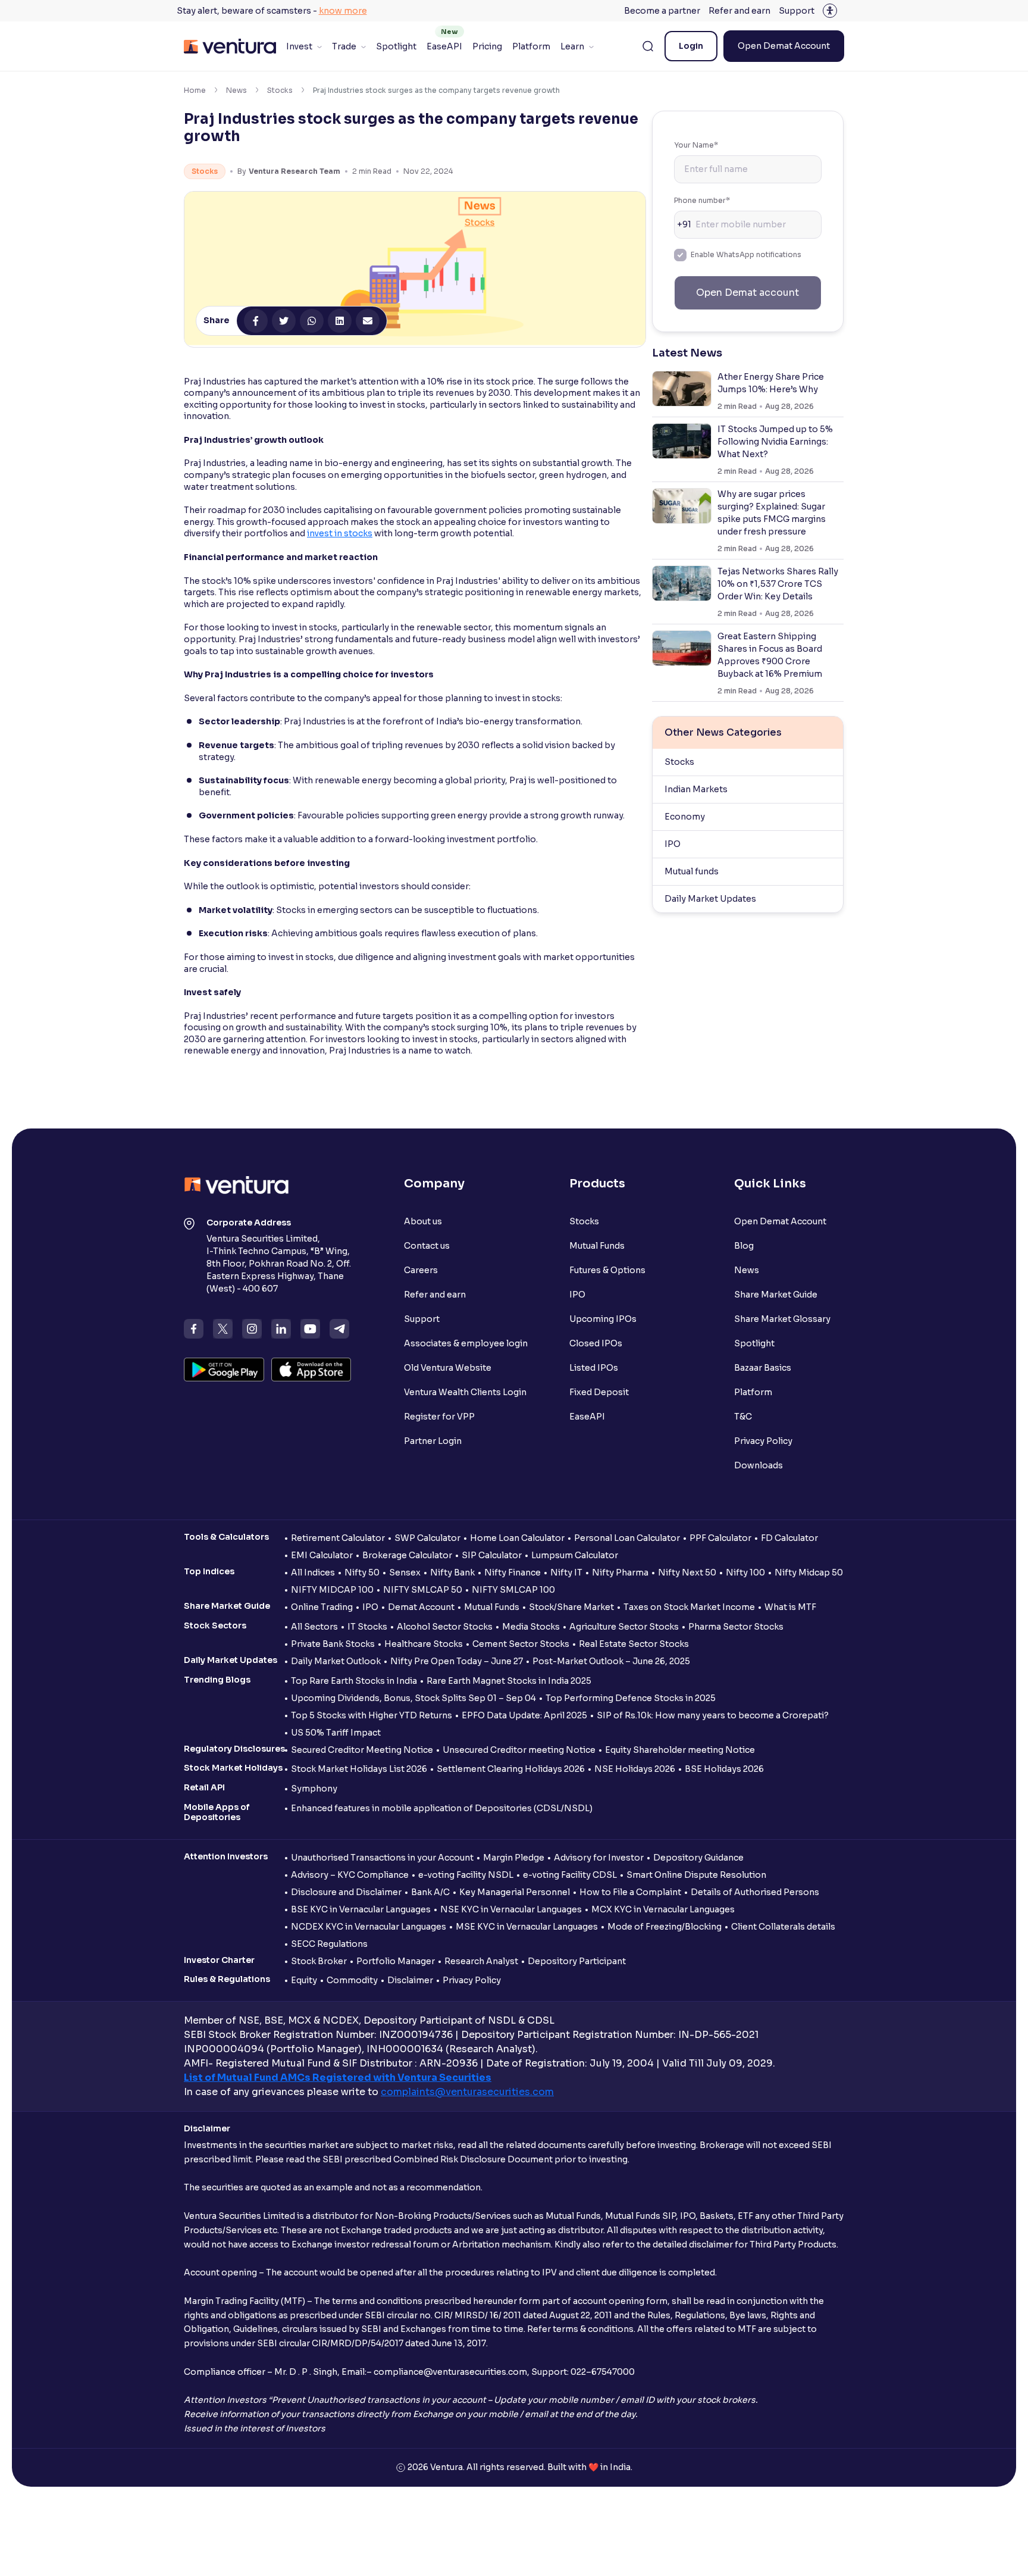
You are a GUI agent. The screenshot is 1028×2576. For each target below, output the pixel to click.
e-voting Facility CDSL (570, 1875)
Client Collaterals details (783, 1927)
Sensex (405, 1573)
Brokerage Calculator (407, 1555)
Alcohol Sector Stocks (445, 1627)
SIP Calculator (492, 1555)
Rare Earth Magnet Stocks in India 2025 (509, 1681)
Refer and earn (739, 11)
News (236, 90)
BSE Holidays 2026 (724, 1769)
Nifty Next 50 (687, 1573)
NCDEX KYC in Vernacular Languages (369, 1927)
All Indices (313, 1573)
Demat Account (421, 1607)
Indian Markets (696, 789)
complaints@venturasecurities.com (467, 2092)
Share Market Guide (776, 1295)
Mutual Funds (597, 1246)
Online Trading (322, 1607)
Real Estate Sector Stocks (634, 1644)
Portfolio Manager (396, 1961)
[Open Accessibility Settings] (830, 11)
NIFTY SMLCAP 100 (513, 1590)
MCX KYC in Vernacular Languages (663, 1909)
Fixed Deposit (599, 1392)
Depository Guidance (698, 1858)
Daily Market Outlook (336, 1661)
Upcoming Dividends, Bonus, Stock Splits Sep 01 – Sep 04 (413, 1698)
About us (423, 1221)
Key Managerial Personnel (515, 1892)
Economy (685, 817)
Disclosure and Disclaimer (346, 1892)
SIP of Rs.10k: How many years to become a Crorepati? (713, 1715)
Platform (531, 46)
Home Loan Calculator (517, 1538)
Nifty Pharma (620, 1573)
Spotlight (396, 46)
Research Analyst (481, 1961)
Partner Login (433, 1441)
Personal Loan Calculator (627, 1538)
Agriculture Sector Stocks (624, 1627)
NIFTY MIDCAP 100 (332, 1590)
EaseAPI (444, 46)
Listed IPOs (594, 1368)
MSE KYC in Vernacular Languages (527, 1927)
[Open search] (648, 46)
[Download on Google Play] (224, 1370)
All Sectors (314, 1627)
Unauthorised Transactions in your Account (382, 1858)
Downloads (759, 1465)
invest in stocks (340, 533)
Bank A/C (430, 1892)
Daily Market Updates (710, 899)
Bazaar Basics (763, 1368)
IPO (673, 844)
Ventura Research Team (294, 171)
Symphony (314, 1789)
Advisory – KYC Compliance (350, 1875)
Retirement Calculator (338, 1538)
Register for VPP (439, 1417)
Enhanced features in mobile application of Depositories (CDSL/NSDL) (442, 1808)
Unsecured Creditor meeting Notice (519, 1750)
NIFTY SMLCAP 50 (423, 1590)
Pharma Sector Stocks (736, 1627)
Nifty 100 (745, 1573)
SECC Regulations (329, 1944)
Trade (344, 46)
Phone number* (702, 200)
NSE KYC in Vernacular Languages (511, 1909)
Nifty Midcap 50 (809, 1573)
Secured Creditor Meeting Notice (362, 1750)
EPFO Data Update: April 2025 (524, 1715)
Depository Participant (577, 1961)
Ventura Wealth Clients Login (465, 1392)
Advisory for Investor (599, 1858)
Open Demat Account (784, 46)
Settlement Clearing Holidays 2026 (511, 1769)
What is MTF (790, 1607)
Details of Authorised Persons (755, 1892)
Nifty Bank (452, 1573)
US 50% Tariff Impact (336, 1733)
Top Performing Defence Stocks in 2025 (631, 1698)
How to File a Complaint (630, 1892)
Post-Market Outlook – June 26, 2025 (611, 1661)
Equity (304, 1980)
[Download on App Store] (311, 1370)
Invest (299, 46)
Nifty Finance (513, 1573)
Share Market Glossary (782, 1319)
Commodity (352, 1980)
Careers (421, 1270)
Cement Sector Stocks (521, 1644)
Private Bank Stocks (333, 1644)
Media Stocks (531, 1627)
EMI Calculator (322, 1555)
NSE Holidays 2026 (635, 1769)
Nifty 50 (362, 1573)
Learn (572, 46)
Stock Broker (319, 1961)
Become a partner (662, 11)
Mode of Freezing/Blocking (665, 1927)
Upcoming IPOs (603, 1319)
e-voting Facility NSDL (466, 1875)
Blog (744, 1246)
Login (691, 46)
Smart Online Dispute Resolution (696, 1875)
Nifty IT (566, 1573)
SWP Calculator (427, 1538)
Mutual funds (692, 871)
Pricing (487, 46)
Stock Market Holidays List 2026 (359, 1769)
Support (797, 11)
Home (195, 90)
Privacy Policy (763, 1441)
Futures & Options (607, 1270)
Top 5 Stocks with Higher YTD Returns (372, 1715)
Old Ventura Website (448, 1368)
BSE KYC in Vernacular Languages (361, 1909)
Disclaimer (410, 1980)
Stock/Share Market (571, 1607)
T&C (743, 1417)
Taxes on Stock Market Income (689, 1607)
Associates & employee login (466, 1343)
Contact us (427, 1246)
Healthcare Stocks (424, 1644)
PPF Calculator (720, 1538)
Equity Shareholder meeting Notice (680, 1750)
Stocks (280, 90)
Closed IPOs (596, 1343)
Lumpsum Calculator (575, 1555)
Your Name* (696, 145)
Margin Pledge (514, 1858)
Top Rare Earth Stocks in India (354, 1681)
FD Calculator (789, 1538)
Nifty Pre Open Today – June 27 (457, 1661)
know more (343, 11)
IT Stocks (367, 1627)
